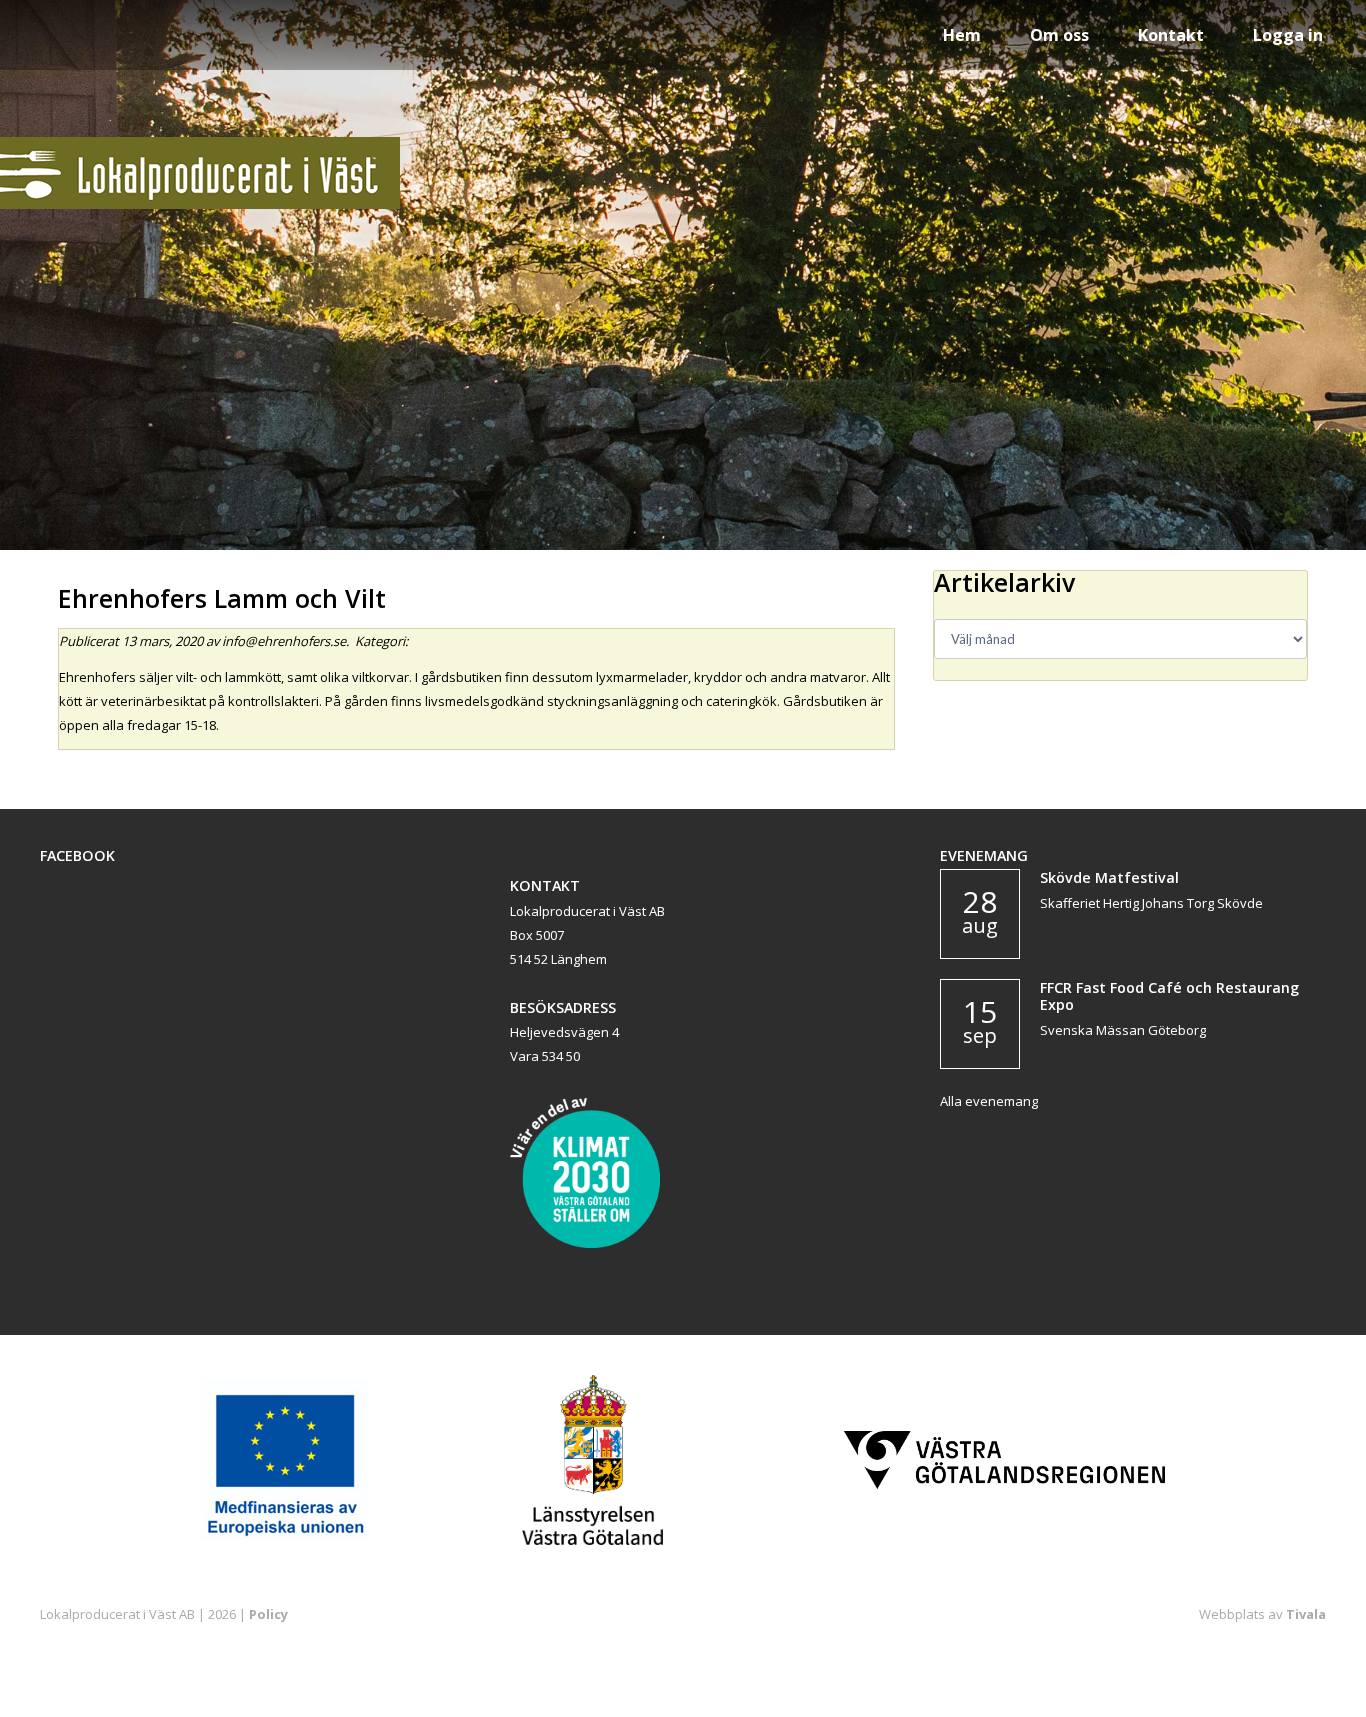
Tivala (1306, 1614)
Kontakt (1171, 35)
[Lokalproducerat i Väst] (200, 204)
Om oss (1059, 35)
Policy (268, 1614)
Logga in (1288, 35)
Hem (962, 35)
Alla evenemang (989, 1101)
